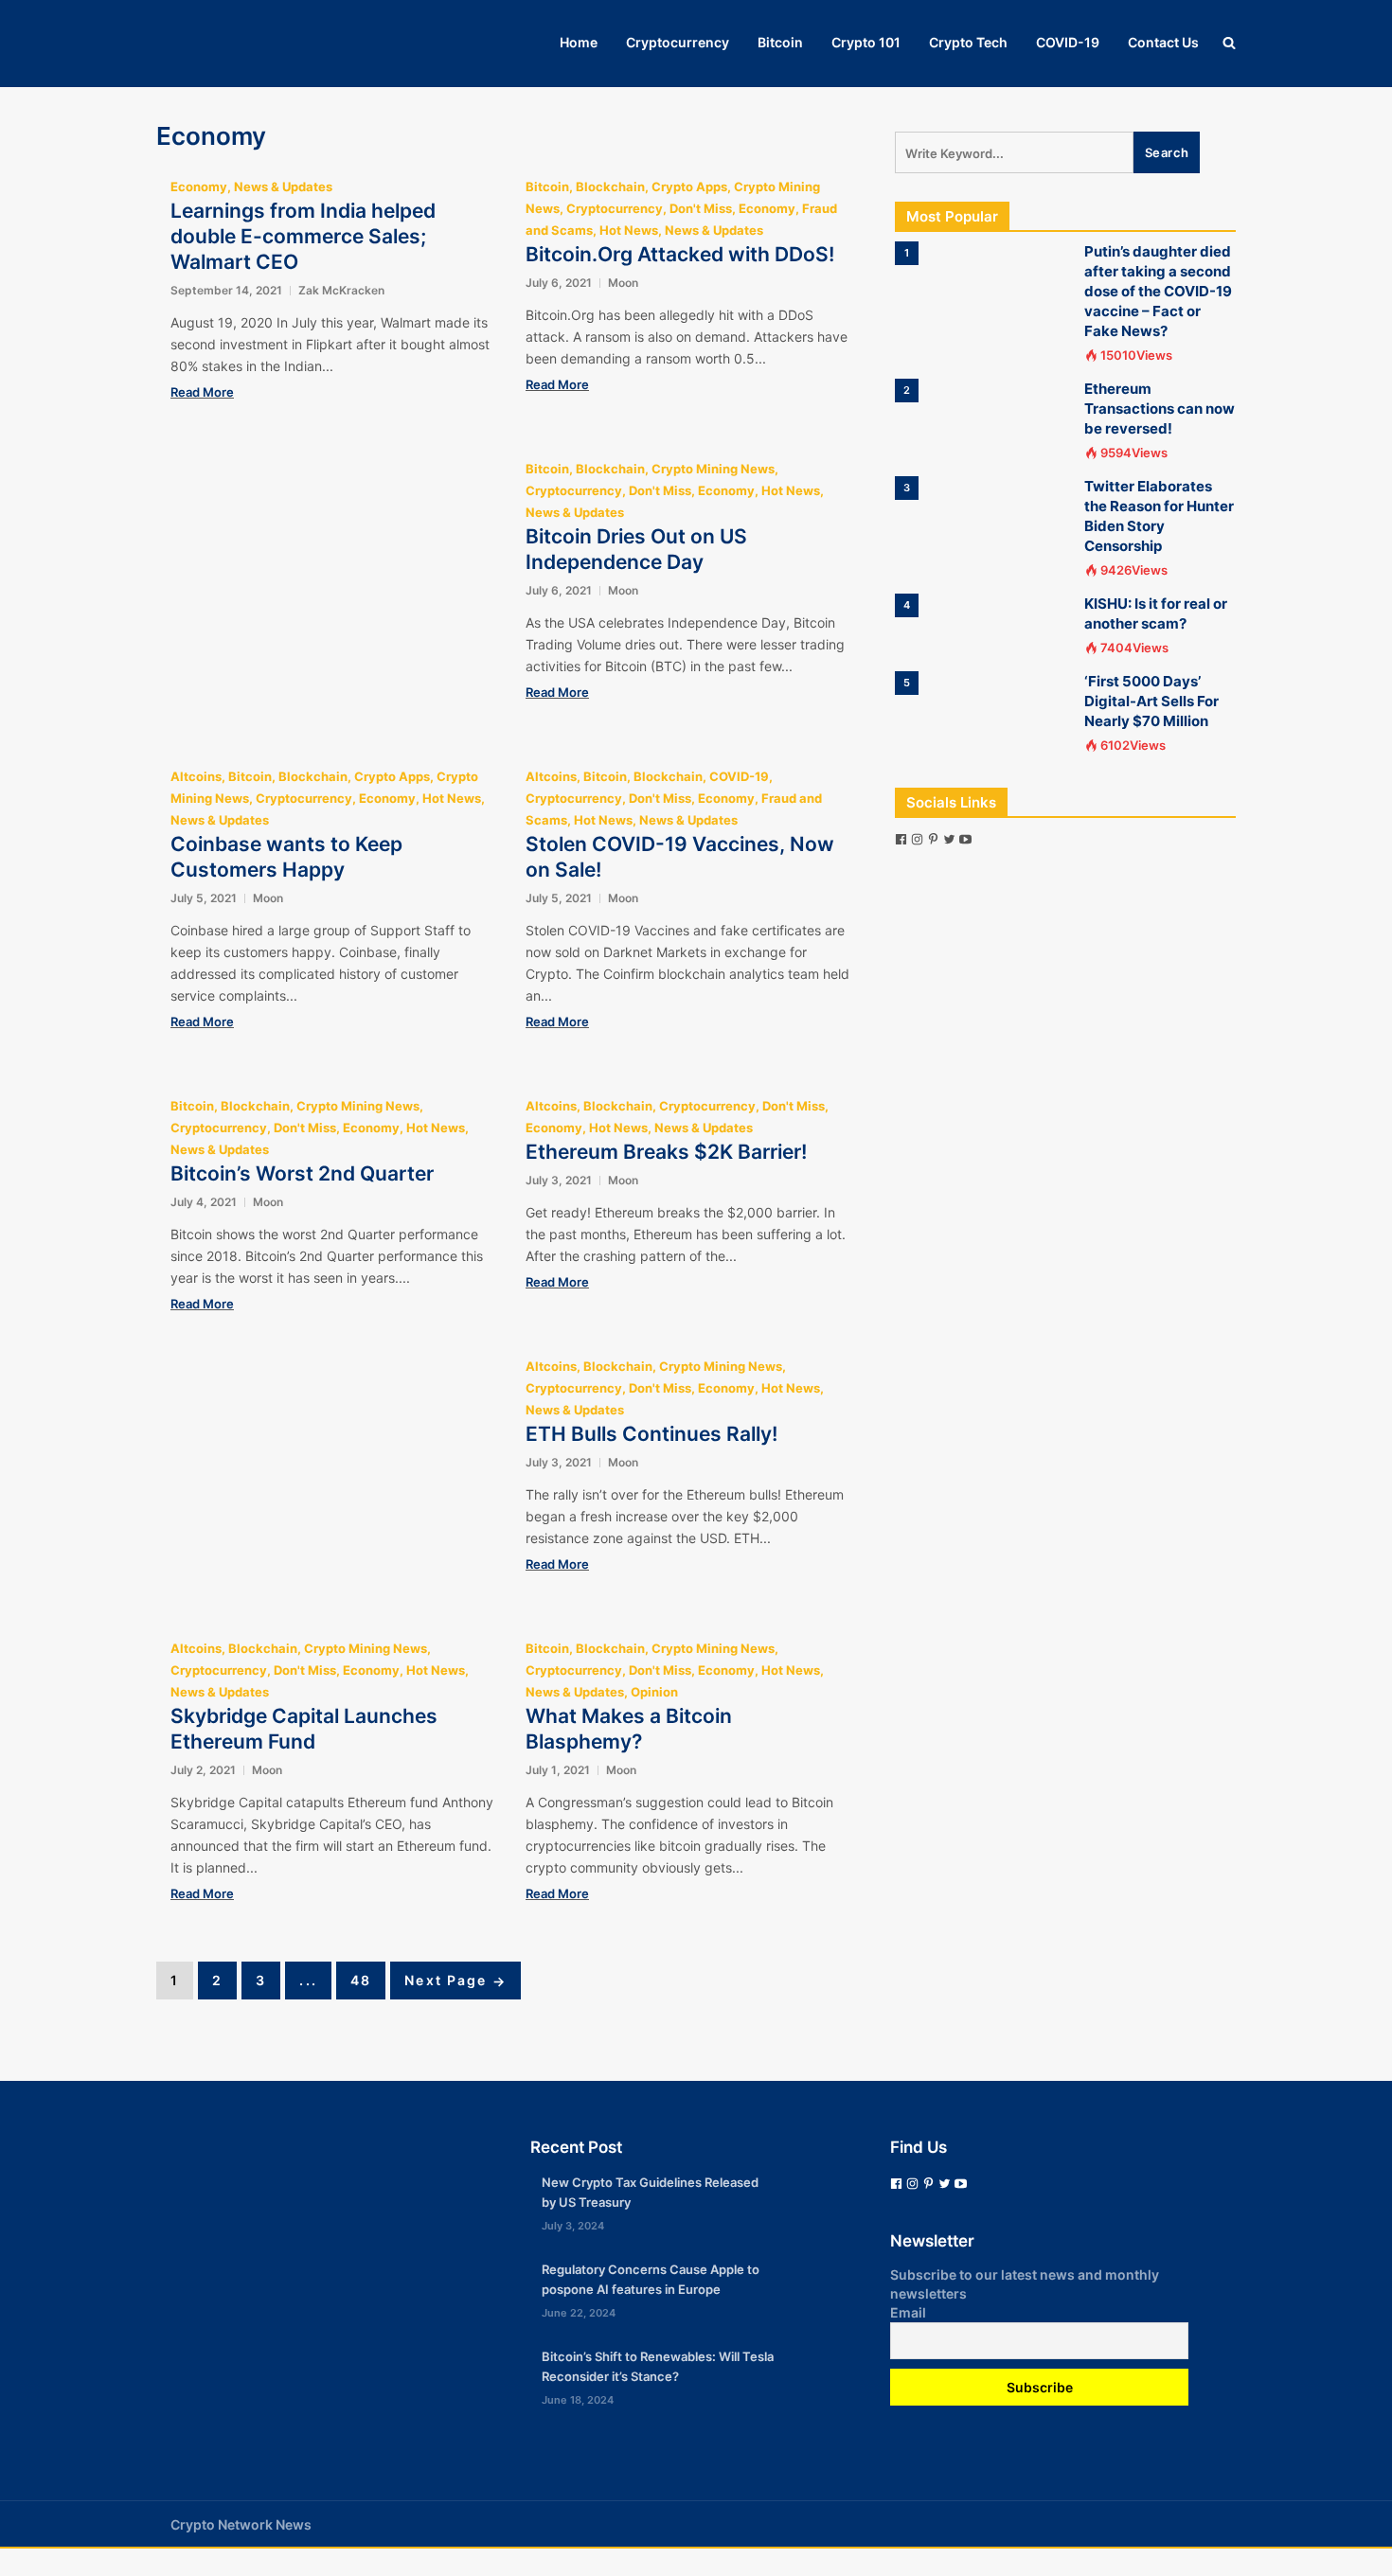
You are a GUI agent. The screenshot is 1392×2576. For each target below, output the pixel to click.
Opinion (654, 1692)
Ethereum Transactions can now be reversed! (1160, 409)
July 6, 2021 (559, 283)
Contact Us (1163, 42)
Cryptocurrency (678, 42)
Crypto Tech (968, 42)
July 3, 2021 (559, 1180)
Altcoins (196, 776)
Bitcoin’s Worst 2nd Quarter (302, 1173)
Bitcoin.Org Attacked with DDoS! (680, 254)
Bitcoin (780, 42)
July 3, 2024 (573, 2226)
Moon (623, 283)
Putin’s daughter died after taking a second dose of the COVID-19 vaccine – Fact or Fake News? (1158, 291)
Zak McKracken (341, 290)
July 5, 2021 (204, 898)
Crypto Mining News (713, 469)
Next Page (455, 1981)
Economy (199, 187)
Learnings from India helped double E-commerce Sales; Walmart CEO (303, 236)
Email (908, 2312)
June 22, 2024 (579, 2313)
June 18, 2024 (578, 2400)
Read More (202, 392)
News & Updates (283, 187)
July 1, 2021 (558, 1770)
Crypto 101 (866, 42)
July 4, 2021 (204, 1202)
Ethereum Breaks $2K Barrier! (666, 1152)
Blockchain (610, 187)
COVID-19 (1068, 42)
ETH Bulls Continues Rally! (651, 1434)
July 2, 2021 (203, 1770)
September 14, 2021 (226, 290)
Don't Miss (701, 208)
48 (361, 1980)
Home (579, 42)
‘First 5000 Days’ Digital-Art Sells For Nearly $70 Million (1151, 701)
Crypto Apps (689, 187)
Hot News (629, 230)
